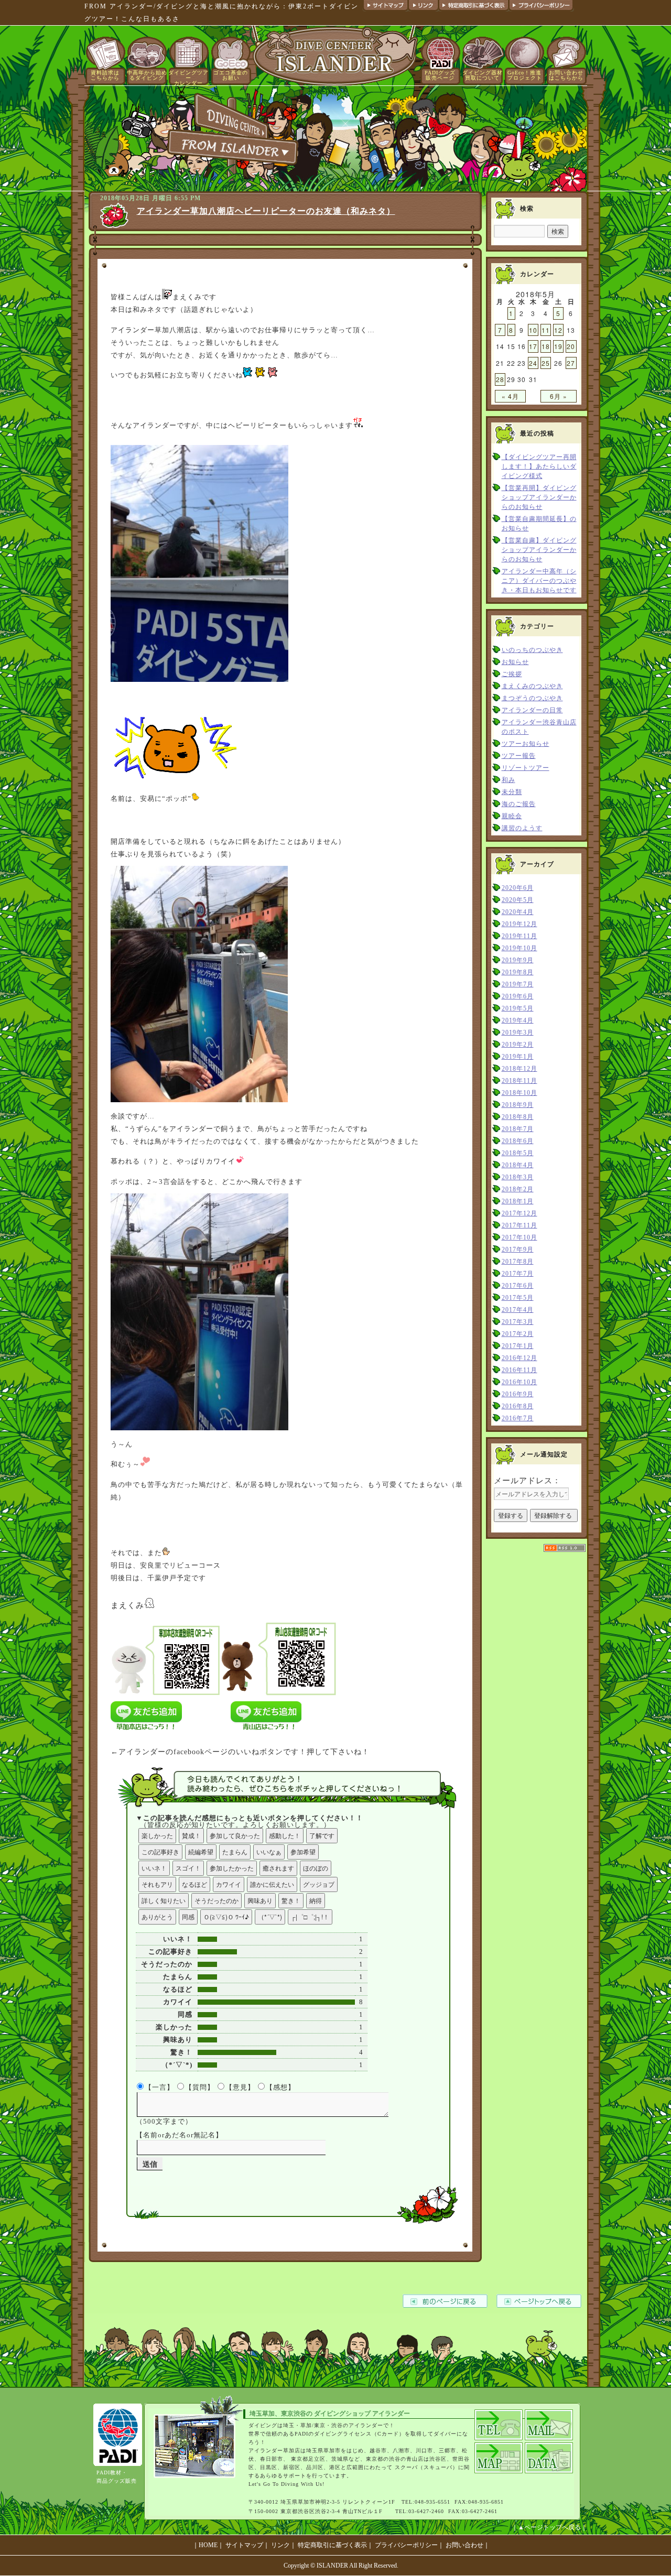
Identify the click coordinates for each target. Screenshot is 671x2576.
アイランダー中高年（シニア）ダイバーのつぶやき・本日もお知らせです (539, 581)
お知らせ (515, 662)
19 (558, 346)
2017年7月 (518, 1274)
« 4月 (510, 396)
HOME (208, 2545)
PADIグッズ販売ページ (440, 75)
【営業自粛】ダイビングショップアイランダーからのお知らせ (539, 550)
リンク (280, 2545)
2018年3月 (518, 1177)
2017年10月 (520, 1237)
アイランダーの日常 (532, 710)
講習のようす (522, 828)
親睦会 (512, 816)
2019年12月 (520, 924)
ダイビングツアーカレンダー (188, 78)
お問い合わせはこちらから (566, 75)
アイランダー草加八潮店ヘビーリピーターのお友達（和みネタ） (266, 211)
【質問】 (200, 2087)
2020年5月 (518, 900)
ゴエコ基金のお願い (231, 75)
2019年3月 (518, 1032)
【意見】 (240, 2087)
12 (558, 330)
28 (500, 379)
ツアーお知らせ (526, 744)
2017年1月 (518, 1346)
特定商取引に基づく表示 (332, 2545)
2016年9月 (518, 1394)
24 (533, 363)
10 (533, 330)
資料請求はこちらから (105, 75)
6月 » (559, 396)
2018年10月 (520, 1093)
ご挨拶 (512, 674)
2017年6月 (518, 1286)
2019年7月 (518, 984)
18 (546, 346)
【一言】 (159, 2087)
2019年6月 (518, 996)
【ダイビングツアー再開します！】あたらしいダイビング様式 (539, 466)
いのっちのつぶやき (532, 650)
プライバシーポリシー (406, 2545)
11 (546, 330)
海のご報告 (519, 804)
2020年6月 (518, 888)
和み (508, 780)
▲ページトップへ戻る (549, 2527)
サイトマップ (244, 2545)
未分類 (512, 792)
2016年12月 (520, 1358)
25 (546, 363)
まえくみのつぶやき (532, 686)
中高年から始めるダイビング (147, 75)
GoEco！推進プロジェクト (525, 75)
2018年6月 (518, 1141)
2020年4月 (518, 912)
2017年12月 (520, 1213)
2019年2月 (518, 1045)
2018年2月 (518, 1189)
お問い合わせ (464, 2545)
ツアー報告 (519, 756)
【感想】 (280, 2087)
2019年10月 (520, 948)
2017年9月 (518, 1249)
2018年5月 (518, 1153)
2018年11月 (520, 1081)
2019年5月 (518, 1008)
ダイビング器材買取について (483, 75)
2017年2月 (518, 1334)
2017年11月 (520, 1225)
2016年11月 (520, 1370)
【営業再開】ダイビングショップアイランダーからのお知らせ (539, 497)
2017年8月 (518, 1262)
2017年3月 (518, 1322)
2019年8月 (518, 972)
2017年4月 (518, 1310)
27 (571, 363)
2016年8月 (518, 1406)
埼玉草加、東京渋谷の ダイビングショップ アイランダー (330, 2414)
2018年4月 (518, 1165)
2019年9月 (518, 960)
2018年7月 (518, 1129)
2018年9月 (518, 1105)
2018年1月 (518, 1201)
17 (533, 346)
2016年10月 (520, 1382)
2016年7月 (518, 1418)
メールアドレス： (527, 1480)
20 (571, 346)
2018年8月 (518, 1117)
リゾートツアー (526, 768)
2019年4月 (518, 1020)
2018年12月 (520, 1069)
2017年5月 (518, 1298)
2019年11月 (520, 936)
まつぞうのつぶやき (532, 698)
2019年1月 (518, 1057)
